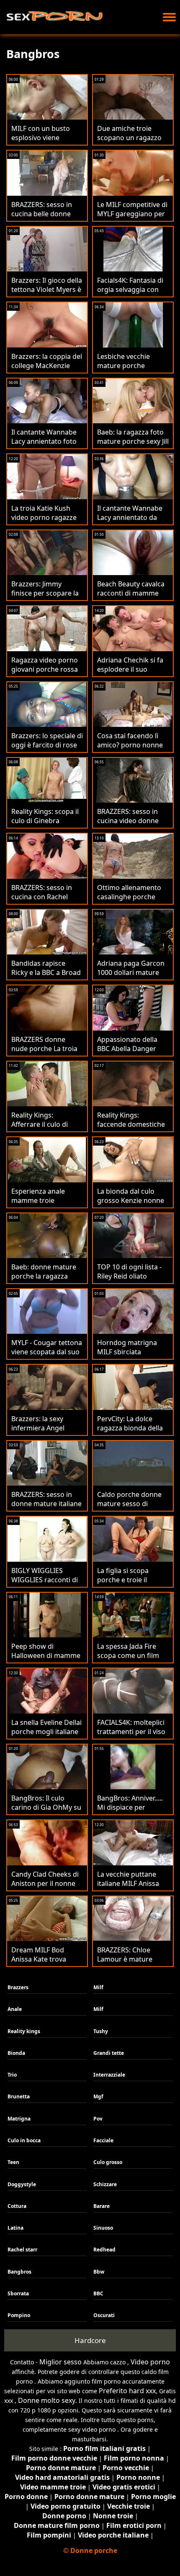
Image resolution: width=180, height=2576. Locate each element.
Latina (15, 2228)
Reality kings (24, 2031)
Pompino (19, 2315)
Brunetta (19, 2096)
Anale (15, 2009)
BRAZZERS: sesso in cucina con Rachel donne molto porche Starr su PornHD (44, 901)
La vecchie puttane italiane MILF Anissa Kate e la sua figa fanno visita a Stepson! (133, 1888)
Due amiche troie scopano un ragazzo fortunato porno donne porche (129, 142)
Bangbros (19, 2272)
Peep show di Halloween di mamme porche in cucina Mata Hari (46, 1660)
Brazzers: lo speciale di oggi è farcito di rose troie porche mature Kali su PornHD (47, 750)
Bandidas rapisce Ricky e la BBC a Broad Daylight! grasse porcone (46, 977)
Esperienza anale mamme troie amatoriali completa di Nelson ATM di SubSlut (47, 1205)
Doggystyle (22, 2184)
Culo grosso (108, 2162)
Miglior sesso (60, 2362)
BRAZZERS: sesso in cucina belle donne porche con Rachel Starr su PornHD (42, 218)
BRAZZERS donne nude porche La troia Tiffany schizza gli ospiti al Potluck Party (46, 1053)
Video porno (150, 2362)
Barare (102, 2206)
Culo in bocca (24, 2140)
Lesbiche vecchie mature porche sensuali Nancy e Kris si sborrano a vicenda (131, 370)
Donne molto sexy (47, 2400)
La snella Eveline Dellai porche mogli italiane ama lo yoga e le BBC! (46, 1732)
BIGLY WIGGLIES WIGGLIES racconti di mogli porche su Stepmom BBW (45, 1584)
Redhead (104, 2250)
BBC (98, 2293)
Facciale (103, 2140)
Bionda (16, 2053)
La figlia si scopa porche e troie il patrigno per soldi (126, 1580)
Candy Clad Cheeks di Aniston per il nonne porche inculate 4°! (45, 1883)
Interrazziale (109, 2075)
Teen (13, 2162)
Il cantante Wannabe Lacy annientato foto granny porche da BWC (44, 446)
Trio (12, 2075)
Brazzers (18, 1987)
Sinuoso (103, 2228)
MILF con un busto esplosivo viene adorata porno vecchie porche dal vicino (47, 142)
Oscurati (104, 2315)
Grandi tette (109, 2053)
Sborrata (18, 2293)
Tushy (101, 2031)
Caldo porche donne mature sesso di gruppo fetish (129, 1504)
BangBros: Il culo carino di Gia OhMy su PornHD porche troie (46, 1807)
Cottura (17, 2206)
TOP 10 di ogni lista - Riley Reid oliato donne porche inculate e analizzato (133, 1281)
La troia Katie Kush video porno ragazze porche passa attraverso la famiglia (45, 522)
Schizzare (105, 2184)
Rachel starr (22, 2250)
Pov (98, 2119)
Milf (98, 1987)
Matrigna (19, 2119)
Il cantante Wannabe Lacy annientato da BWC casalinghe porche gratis (130, 522)
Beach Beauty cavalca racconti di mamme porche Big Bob (131, 593)
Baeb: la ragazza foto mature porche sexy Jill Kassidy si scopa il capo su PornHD (133, 446)
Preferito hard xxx (127, 2391)
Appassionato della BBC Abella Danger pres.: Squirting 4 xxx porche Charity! (130, 1053)
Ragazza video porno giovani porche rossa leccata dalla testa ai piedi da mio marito (45, 674)
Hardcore (90, 2340)
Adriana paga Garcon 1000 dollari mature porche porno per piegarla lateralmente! (132, 977)
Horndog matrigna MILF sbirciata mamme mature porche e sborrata (127, 1356)
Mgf (98, 2096)
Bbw (99, 2272)
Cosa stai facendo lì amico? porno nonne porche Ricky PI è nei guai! (130, 750)
